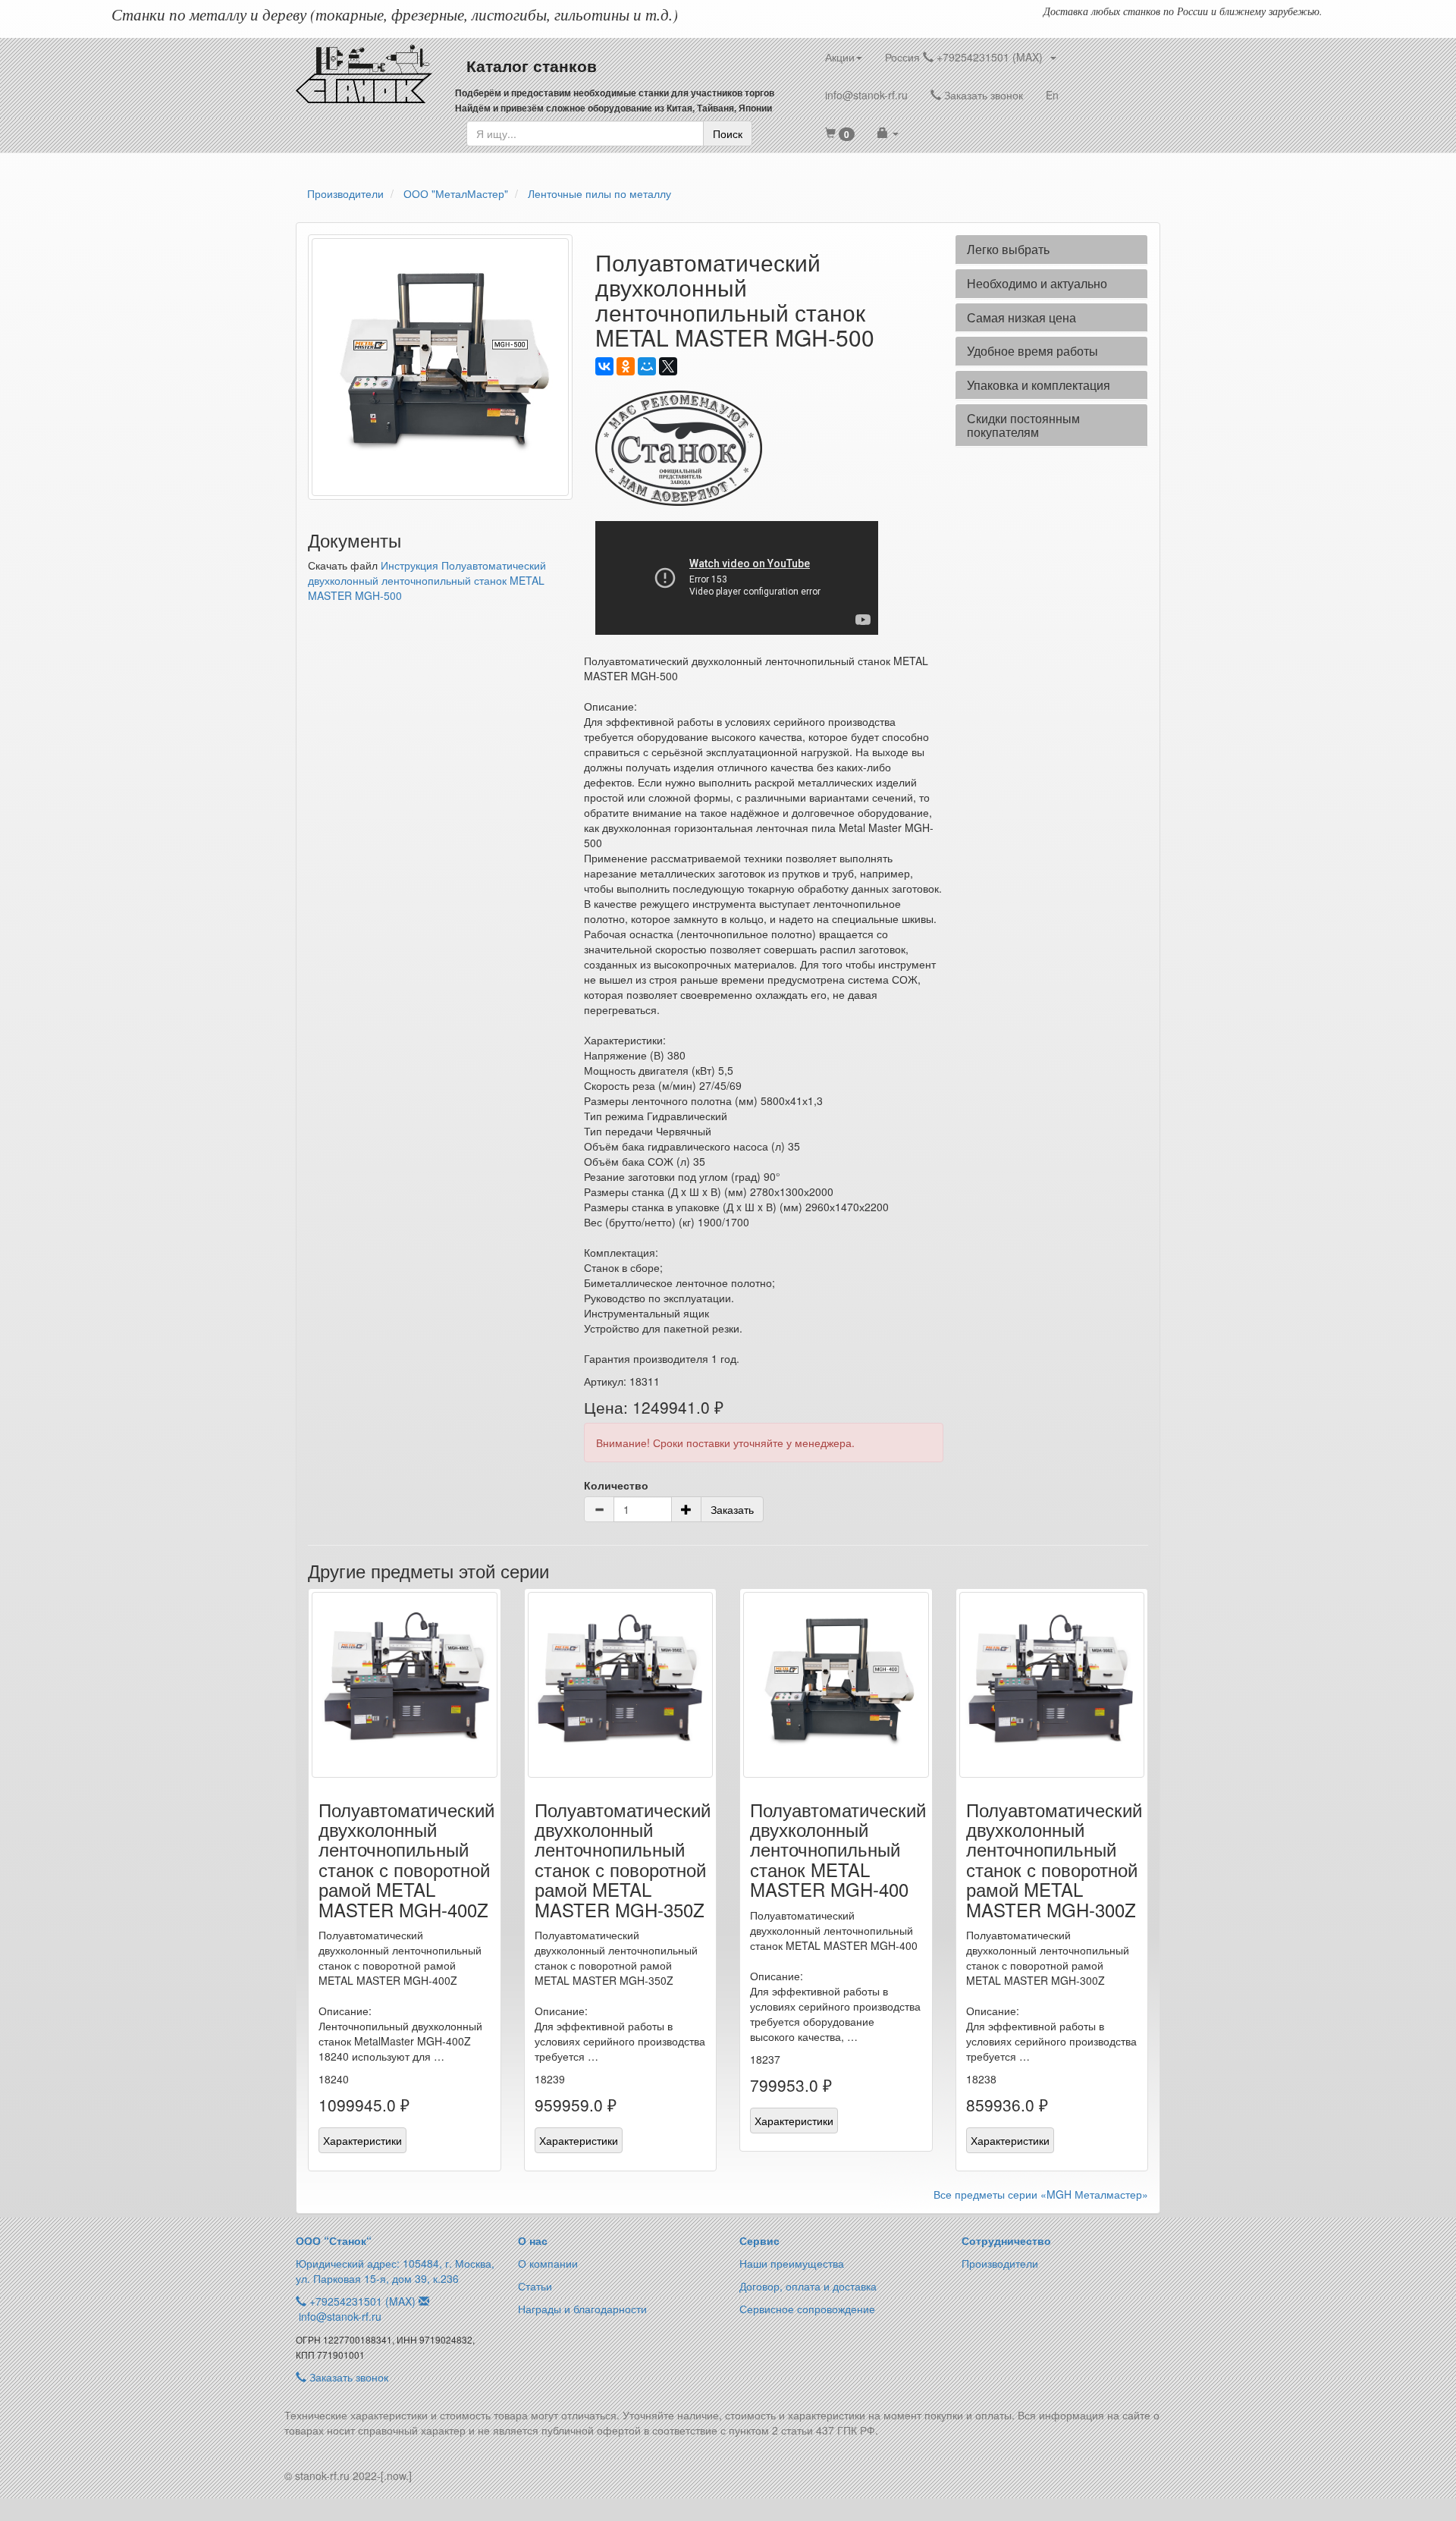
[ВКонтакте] (604, 366)
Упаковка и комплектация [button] (1039, 385)
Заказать (732, 1509)
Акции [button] (840, 57)
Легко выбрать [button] (1008, 249)
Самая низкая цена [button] (1021, 317)
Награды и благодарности (582, 2309)
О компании (548, 2263)
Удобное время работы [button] (1032, 351)
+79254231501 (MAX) (362, 2301)
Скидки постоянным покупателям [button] (1023, 425)
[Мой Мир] (647, 366)
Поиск (728, 133)
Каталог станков (532, 65)
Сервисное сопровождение (807, 2309)
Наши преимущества (792, 2263)
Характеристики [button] (362, 2140)
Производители (1000, 2263)
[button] (840, 133)
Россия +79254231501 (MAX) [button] (967, 57)
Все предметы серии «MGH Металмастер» (1041, 2194)
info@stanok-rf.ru (866, 95)
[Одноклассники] (626, 366)
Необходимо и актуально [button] (1037, 283)
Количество (616, 1485)
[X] (668, 366)
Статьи (535, 2286)
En (1052, 95)
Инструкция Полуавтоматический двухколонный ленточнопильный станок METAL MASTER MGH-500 (427, 580)
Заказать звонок (982, 95)
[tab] (1051, 250)
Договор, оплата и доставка (808, 2286)
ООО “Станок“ (334, 2240)
